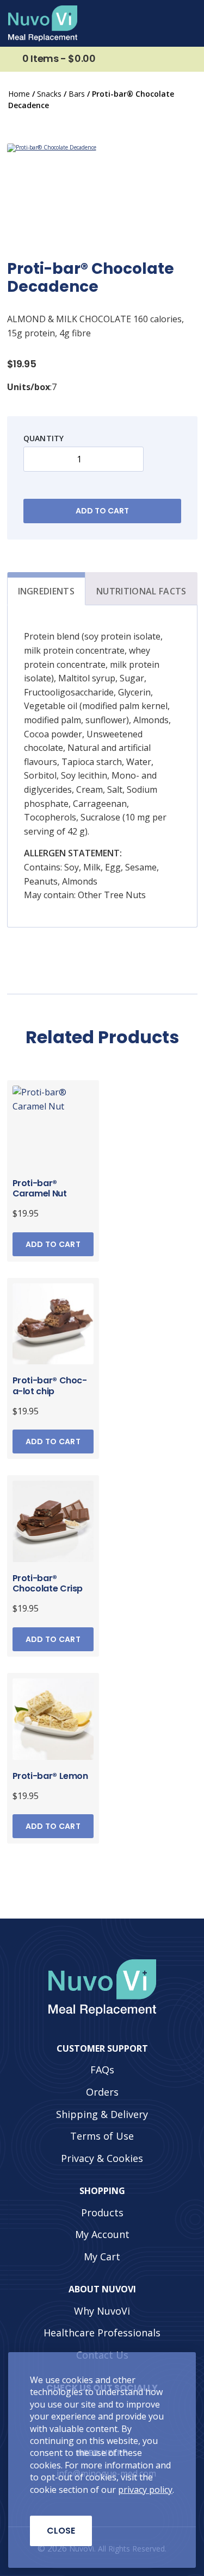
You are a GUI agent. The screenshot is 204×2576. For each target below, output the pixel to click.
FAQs (102, 2070)
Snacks (49, 94)
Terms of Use (102, 2136)
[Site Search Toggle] (162, 23)
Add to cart (102, 511)
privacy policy (145, 2490)
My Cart (102, 2256)
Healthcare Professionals (102, 2333)
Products (102, 2212)
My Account (102, 2234)
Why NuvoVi (102, 2310)
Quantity (44, 438)
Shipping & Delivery (102, 2114)
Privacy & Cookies (102, 2158)
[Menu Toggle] (185, 23)
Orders (102, 2091)
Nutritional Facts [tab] (141, 591)
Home (19, 94)
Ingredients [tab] (47, 591)
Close (61, 2531)
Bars (77, 94)
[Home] (43, 23)
